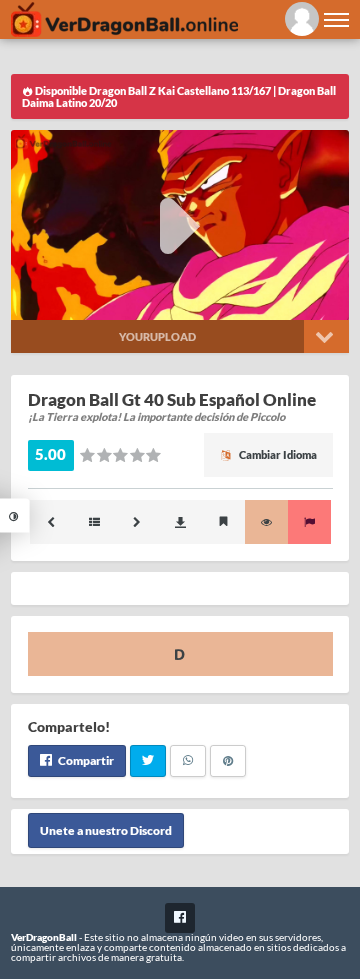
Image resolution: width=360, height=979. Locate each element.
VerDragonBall (44, 937)
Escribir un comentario (180, 654)
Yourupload (157, 336)
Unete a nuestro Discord (106, 830)
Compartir (85, 760)
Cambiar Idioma (277, 454)
